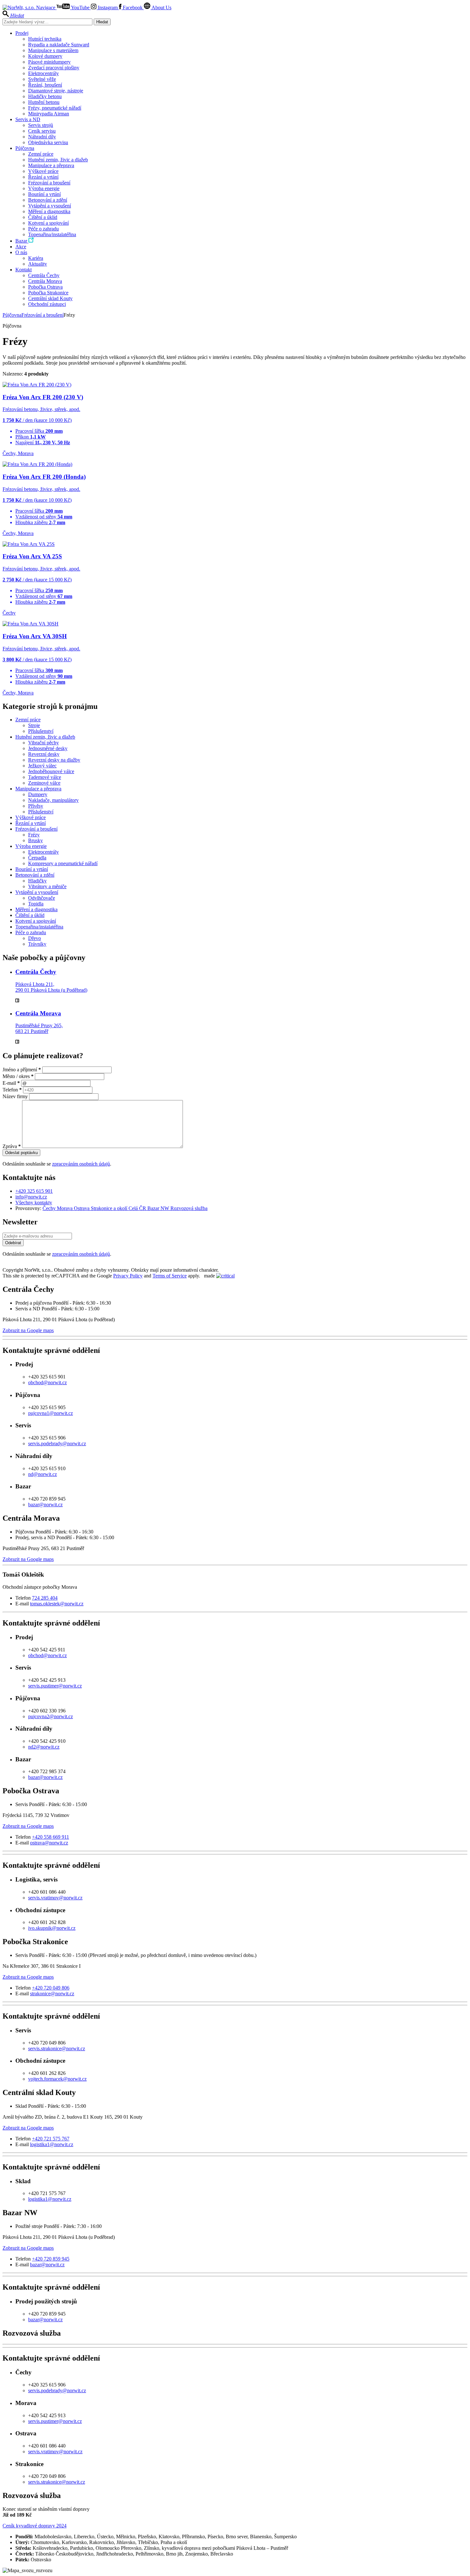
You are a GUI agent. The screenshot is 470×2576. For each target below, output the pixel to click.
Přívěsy (36, 806)
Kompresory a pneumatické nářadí (63, 863)
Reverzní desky (44, 754)
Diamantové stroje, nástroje (56, 91)
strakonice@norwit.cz (52, 1994)
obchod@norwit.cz (47, 1382)
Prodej (22, 33)
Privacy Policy (128, 1276)
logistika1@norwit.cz (52, 2144)
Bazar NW (159, 1208)
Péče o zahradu (43, 229)
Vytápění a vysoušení (50, 206)
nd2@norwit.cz (44, 1747)
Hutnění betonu (44, 102)
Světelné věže (42, 79)
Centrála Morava (45, 281)
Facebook (133, 8)
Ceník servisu (42, 131)
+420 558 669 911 (51, 1837)
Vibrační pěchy (43, 743)
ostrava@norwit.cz (49, 1843)
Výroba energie (44, 188)
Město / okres (18, 1076)
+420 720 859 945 (51, 2259)
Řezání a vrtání (43, 177)
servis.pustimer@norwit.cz (55, 1686)
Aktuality (38, 264)
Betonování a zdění (48, 200)
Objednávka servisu (48, 142)
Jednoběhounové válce (51, 771)
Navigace (46, 8)
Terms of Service (170, 1276)
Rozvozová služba (189, 1208)
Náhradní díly (42, 137)
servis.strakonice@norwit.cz (57, 2048)
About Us (161, 8)
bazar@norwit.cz (45, 1505)
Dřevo (35, 938)
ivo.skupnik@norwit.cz (52, 1928)
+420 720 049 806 (51, 1988)
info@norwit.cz (31, 1197)
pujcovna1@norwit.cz (51, 1413)
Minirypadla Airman (49, 114)
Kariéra (36, 258)
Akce (21, 247)
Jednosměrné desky (48, 748)
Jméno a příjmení (22, 1070)
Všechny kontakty (34, 1203)
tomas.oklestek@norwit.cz (57, 1604)
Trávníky (37, 944)
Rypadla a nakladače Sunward (59, 45)
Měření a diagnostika (49, 211)
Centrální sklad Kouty (50, 298)
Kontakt (23, 270)
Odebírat (13, 1243)
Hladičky (37, 881)
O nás (21, 252)
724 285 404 (45, 1598)
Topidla (36, 904)
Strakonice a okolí (110, 1208)
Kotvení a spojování (48, 223)
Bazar (22, 241)
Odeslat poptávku (21, 1153)
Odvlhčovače (42, 898)
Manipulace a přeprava (51, 165)
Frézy (34, 835)
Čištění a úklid (43, 217)
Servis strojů (41, 125)
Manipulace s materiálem (53, 50)
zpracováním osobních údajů (81, 1164)
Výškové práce (43, 171)
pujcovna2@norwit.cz (51, 1716)
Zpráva (12, 1146)
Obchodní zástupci (47, 304)
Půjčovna (25, 148)
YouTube (80, 8)
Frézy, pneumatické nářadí (55, 108)
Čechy (50, 1208)
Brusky (35, 840)
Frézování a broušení (49, 183)
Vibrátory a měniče (47, 886)
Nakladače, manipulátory (53, 800)
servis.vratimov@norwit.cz (55, 1898)
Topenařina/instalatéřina (52, 234)
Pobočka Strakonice (48, 293)
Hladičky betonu (45, 96)
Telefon (12, 1090)
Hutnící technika (45, 39)
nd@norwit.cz (43, 1474)
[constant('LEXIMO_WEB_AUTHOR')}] (225, 1276)
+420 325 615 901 (34, 1191)
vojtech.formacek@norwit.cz (57, 2079)
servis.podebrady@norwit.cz (57, 1443)
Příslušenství (41, 731)
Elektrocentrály (43, 73)
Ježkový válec (42, 766)
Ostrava (82, 1208)
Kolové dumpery (45, 56)
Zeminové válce (44, 783)
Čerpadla (37, 858)
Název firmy (16, 1096)
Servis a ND (28, 119)
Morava (65, 1208)
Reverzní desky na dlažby (54, 760)
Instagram (108, 8)
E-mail (11, 1083)
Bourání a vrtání (44, 194)
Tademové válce (45, 777)
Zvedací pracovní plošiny (54, 68)
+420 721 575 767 (51, 2139)
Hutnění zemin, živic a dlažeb (58, 160)
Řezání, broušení (45, 85)
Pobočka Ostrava (45, 287)
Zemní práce (41, 154)
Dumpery (38, 794)
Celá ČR (138, 1208)
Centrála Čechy (44, 275)
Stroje (34, 725)
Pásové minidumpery (49, 62)
